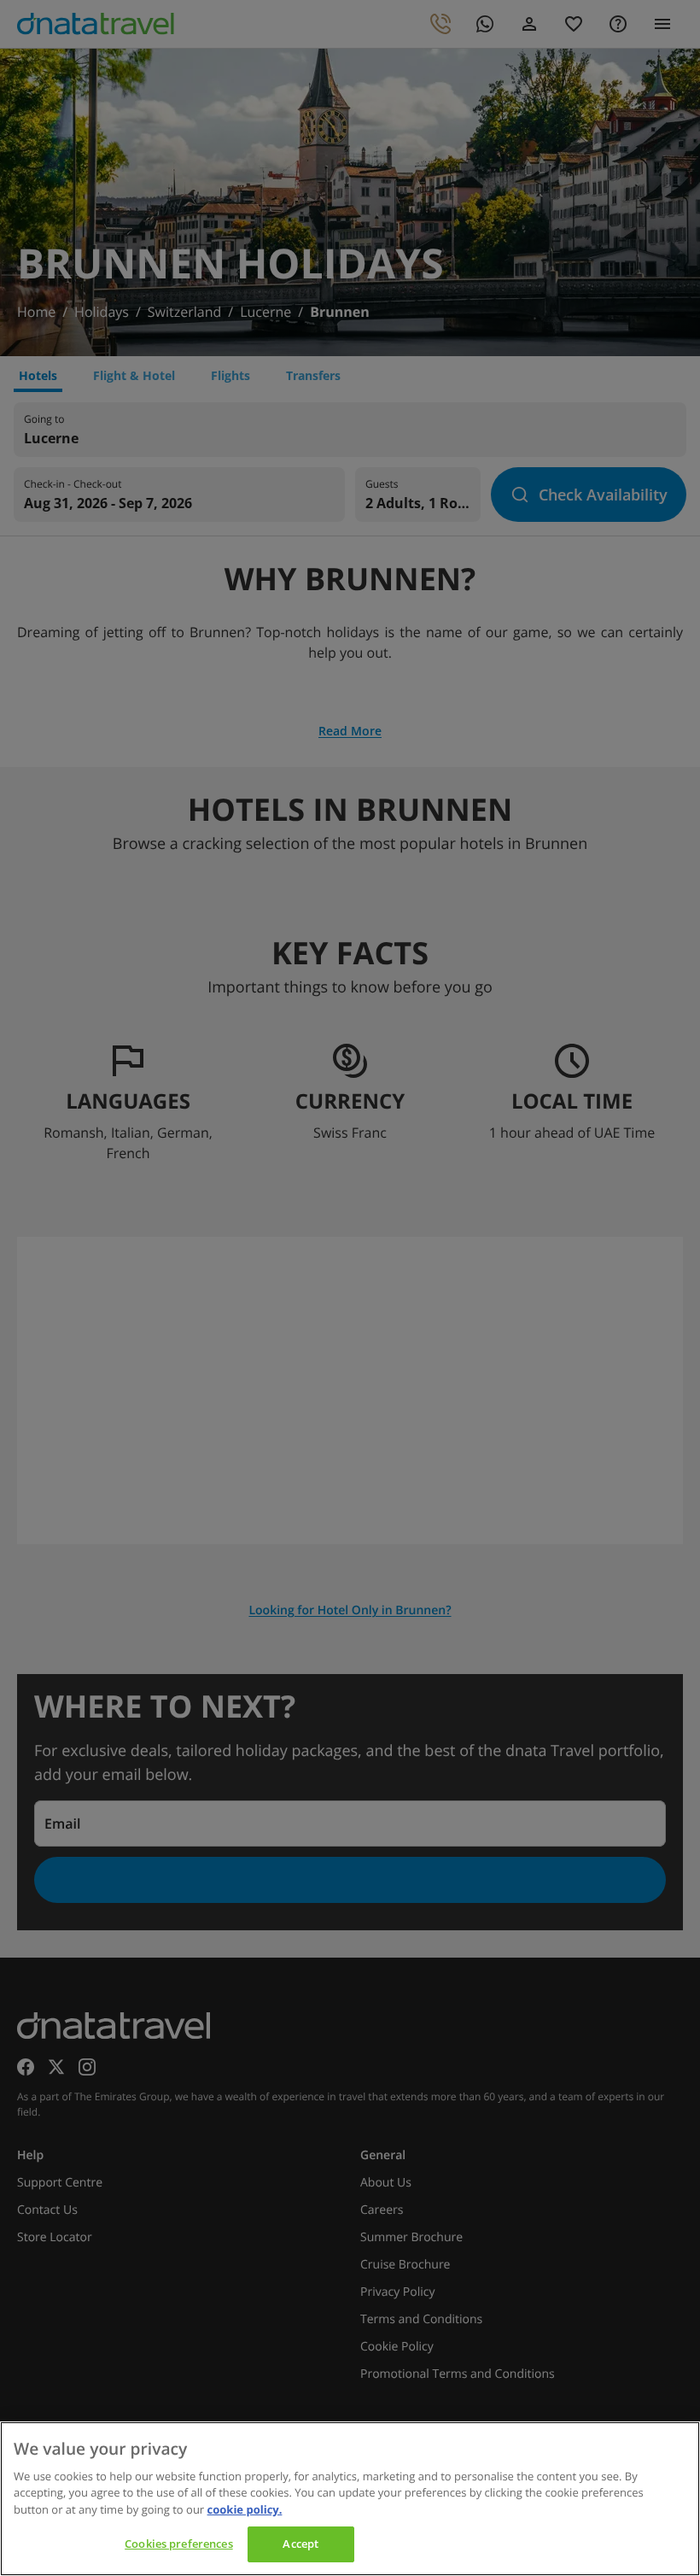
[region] (350, 2499)
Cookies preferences (178, 2544)
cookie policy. (245, 2509)
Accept (300, 2544)
